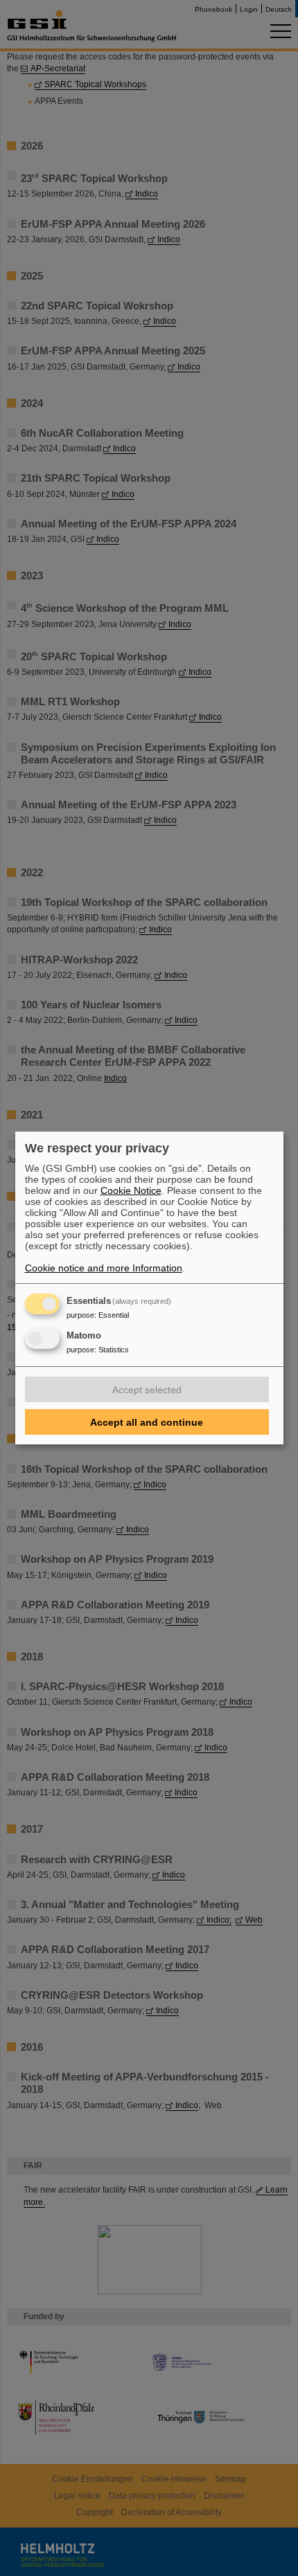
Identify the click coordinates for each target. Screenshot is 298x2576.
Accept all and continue (147, 1422)
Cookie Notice (131, 1190)
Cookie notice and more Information (104, 1268)
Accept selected (147, 1390)
